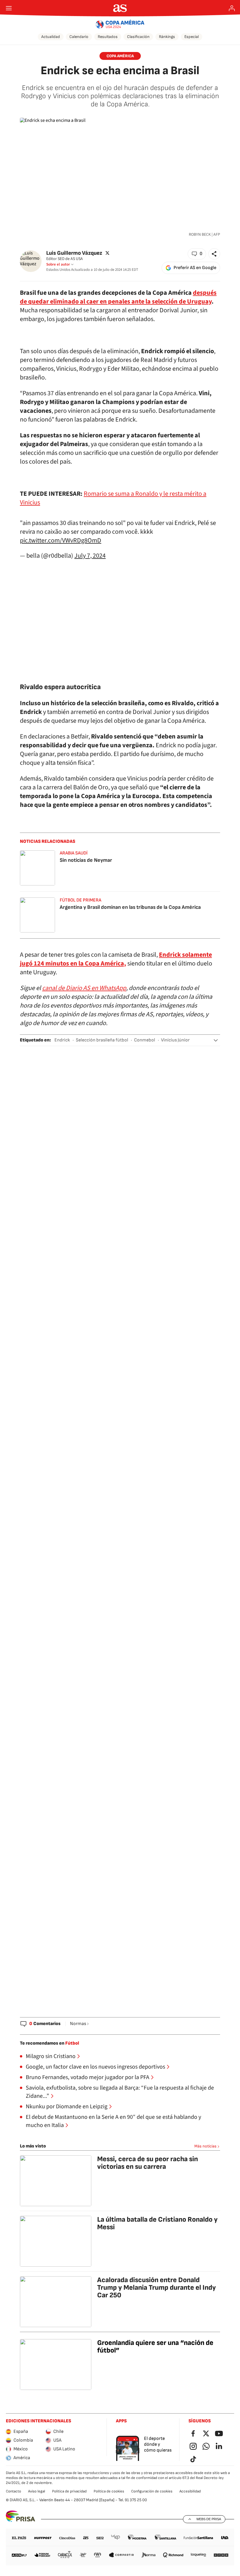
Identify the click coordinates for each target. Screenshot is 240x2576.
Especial (192, 37)
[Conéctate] (232, 8)
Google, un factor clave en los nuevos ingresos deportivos (95, 2067)
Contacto (13, 2491)
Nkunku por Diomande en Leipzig (67, 2107)
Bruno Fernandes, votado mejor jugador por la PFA (88, 2077)
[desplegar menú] (9, 8)
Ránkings (167, 37)
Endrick (62, 1040)
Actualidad (51, 37)
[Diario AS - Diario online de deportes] (120, 8)
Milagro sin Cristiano (51, 2056)
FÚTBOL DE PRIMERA (80, 900)
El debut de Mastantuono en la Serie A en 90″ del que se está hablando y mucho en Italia (113, 2121)
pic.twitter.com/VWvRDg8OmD (61, 540)
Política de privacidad (69, 2491)
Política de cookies (109, 2491)
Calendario (79, 37)
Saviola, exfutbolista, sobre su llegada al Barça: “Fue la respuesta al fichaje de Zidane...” (120, 2092)
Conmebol (145, 1040)
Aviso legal (37, 2491)
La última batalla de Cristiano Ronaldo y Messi (157, 2223)
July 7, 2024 (90, 556)
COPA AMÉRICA (120, 56)
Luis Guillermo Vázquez (74, 253)
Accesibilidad (190, 2491)
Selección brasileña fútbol (102, 1040)
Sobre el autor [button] (58, 264)
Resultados (108, 37)
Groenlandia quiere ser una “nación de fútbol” (155, 2347)
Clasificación (138, 37)
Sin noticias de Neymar (86, 860)
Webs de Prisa (209, 2519)
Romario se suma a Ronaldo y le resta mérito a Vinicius (113, 498)
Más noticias (205, 2146)
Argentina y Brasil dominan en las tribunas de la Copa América (130, 907)
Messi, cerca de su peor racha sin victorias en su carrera (148, 2163)
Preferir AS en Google (195, 268)
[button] (197, 254)
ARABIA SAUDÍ (74, 853)
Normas (78, 2024)
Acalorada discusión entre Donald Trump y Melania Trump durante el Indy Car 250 (157, 2288)
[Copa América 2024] (120, 24)
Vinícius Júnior (175, 1040)
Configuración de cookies (152, 2491)
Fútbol (72, 2043)
